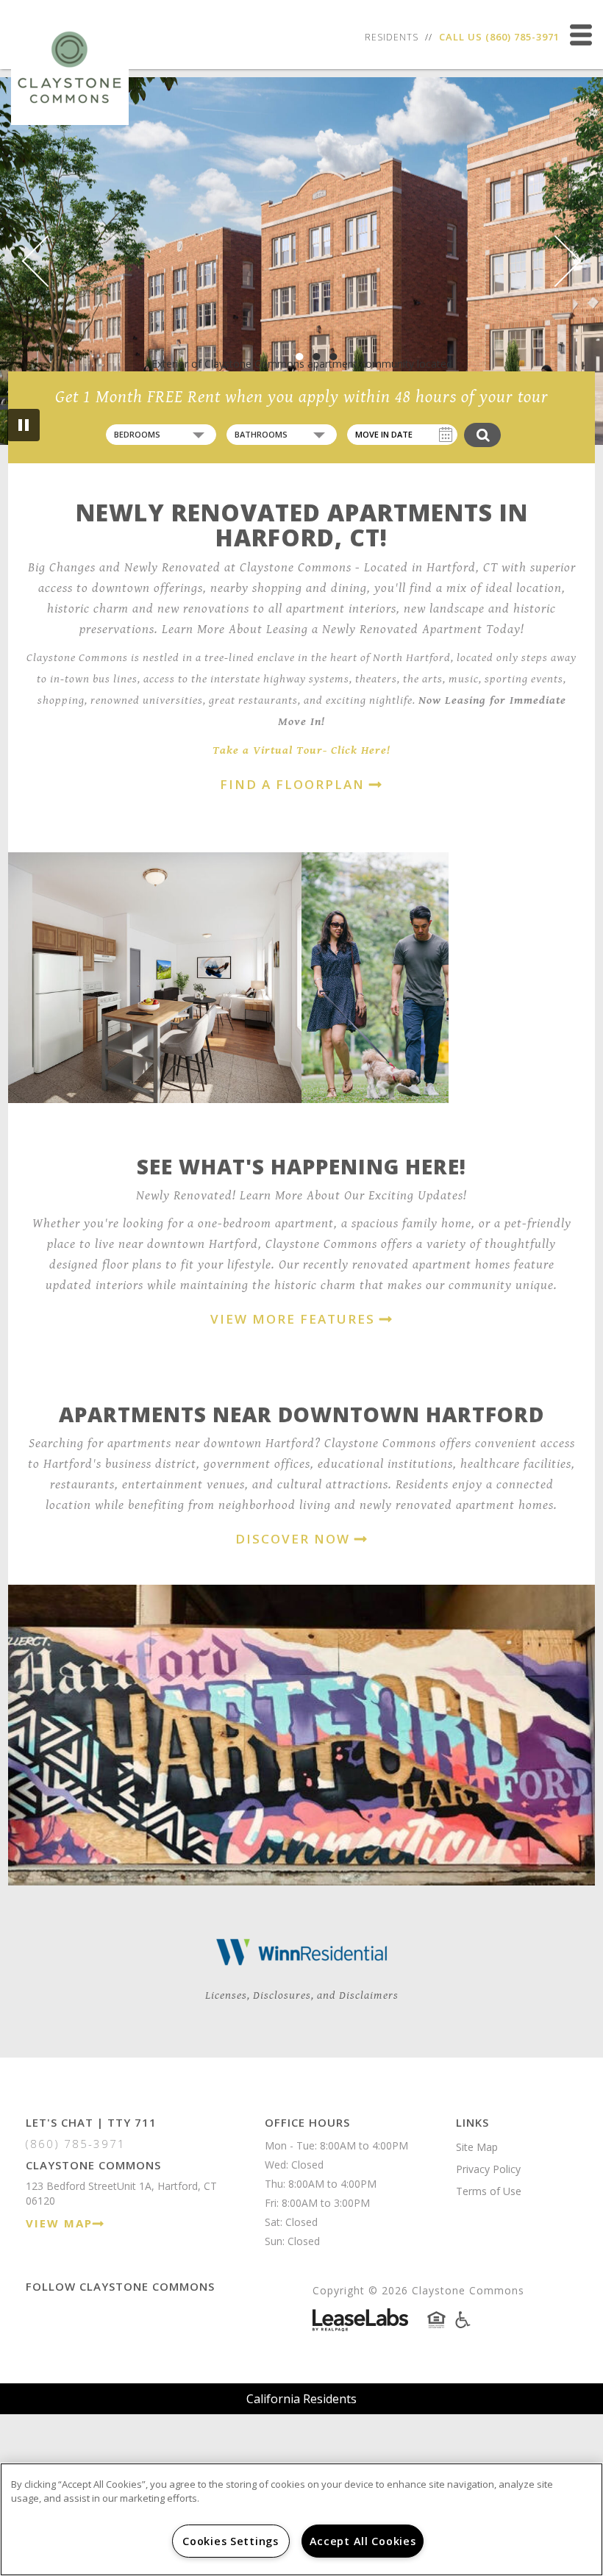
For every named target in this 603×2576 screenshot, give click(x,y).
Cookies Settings (231, 2541)
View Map (59, 2223)
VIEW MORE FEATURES (295, 1319)
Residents (392, 37)
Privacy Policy (488, 2169)
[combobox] (161, 435)
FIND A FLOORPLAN (295, 784)
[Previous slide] (48, 261)
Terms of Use (489, 2191)
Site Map (477, 2147)
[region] (301, 2519)
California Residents (301, 2399)
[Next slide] (556, 261)
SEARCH (482, 435)
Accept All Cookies (363, 2541)
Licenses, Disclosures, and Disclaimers (302, 1995)
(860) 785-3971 (522, 37)
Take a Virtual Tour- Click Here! (301, 750)
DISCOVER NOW (295, 1539)
